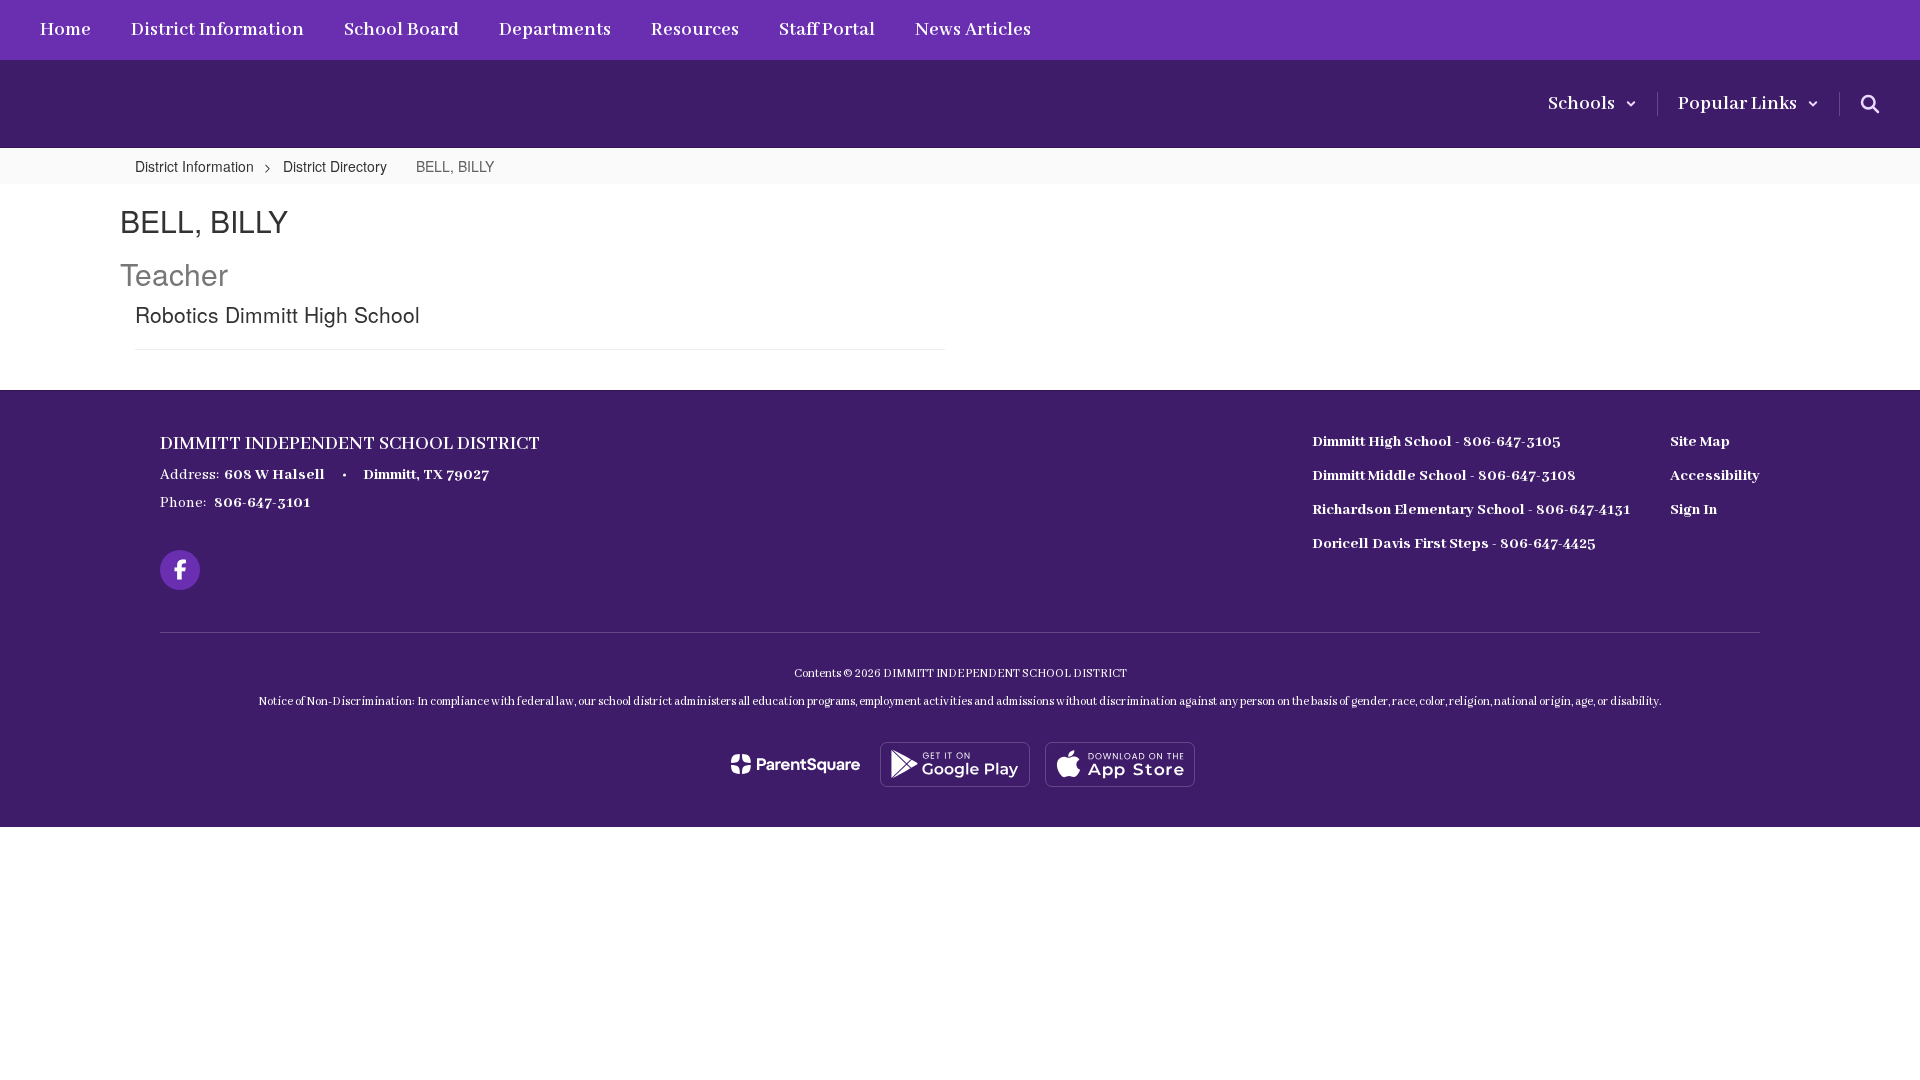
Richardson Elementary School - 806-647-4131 (1471, 510)
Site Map (1700, 442)
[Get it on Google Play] (955, 764)
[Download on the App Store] (1120, 764)
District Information (194, 166)
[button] (1592, 104)
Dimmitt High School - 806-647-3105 (1436, 442)
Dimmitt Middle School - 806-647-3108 (1444, 476)
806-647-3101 (262, 503)
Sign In (1693, 510)
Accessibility (1715, 476)
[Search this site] (1870, 104)
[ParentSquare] (795, 764)
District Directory (335, 166)
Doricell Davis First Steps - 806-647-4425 (1454, 544)
